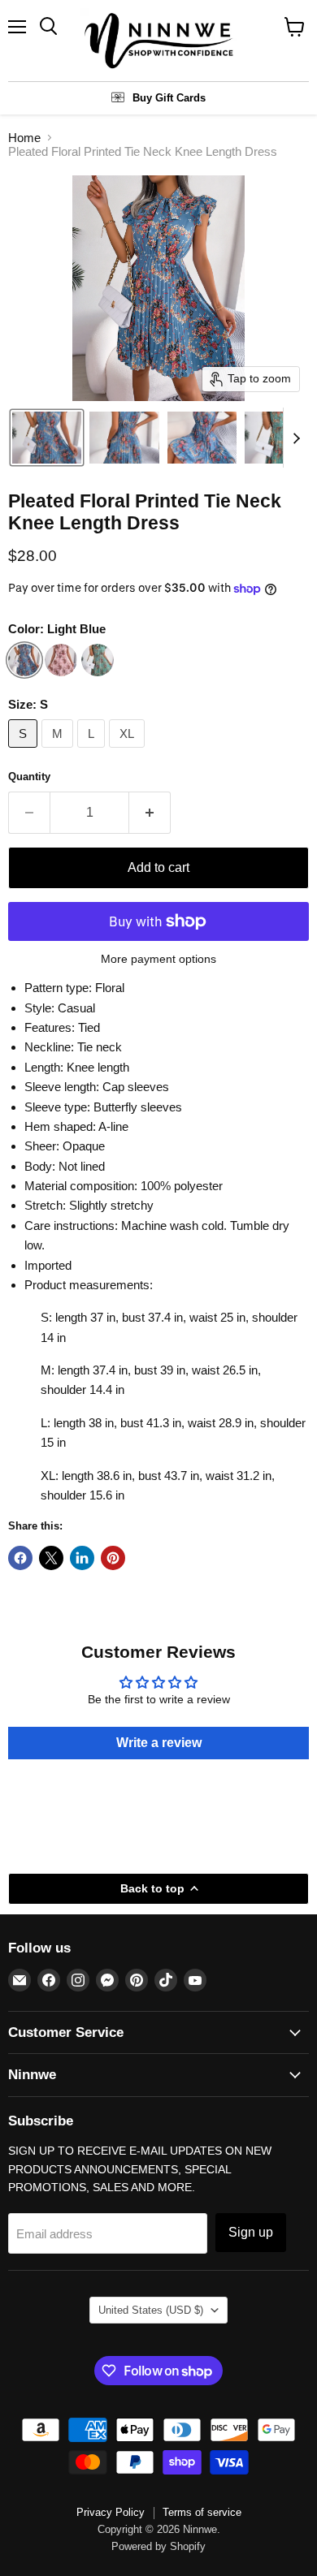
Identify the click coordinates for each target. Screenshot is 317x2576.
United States (151, 2310)
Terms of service (202, 2512)
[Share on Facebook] (20, 1558)
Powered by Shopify (158, 2546)
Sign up (251, 2232)
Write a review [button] (159, 1743)
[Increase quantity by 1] (150, 813)
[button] (47, 438)
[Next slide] (296, 438)
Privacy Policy (111, 2512)
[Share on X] (51, 1558)
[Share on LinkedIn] (82, 1558)
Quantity (29, 777)
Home (24, 138)
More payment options (158, 959)
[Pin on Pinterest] (113, 1558)
